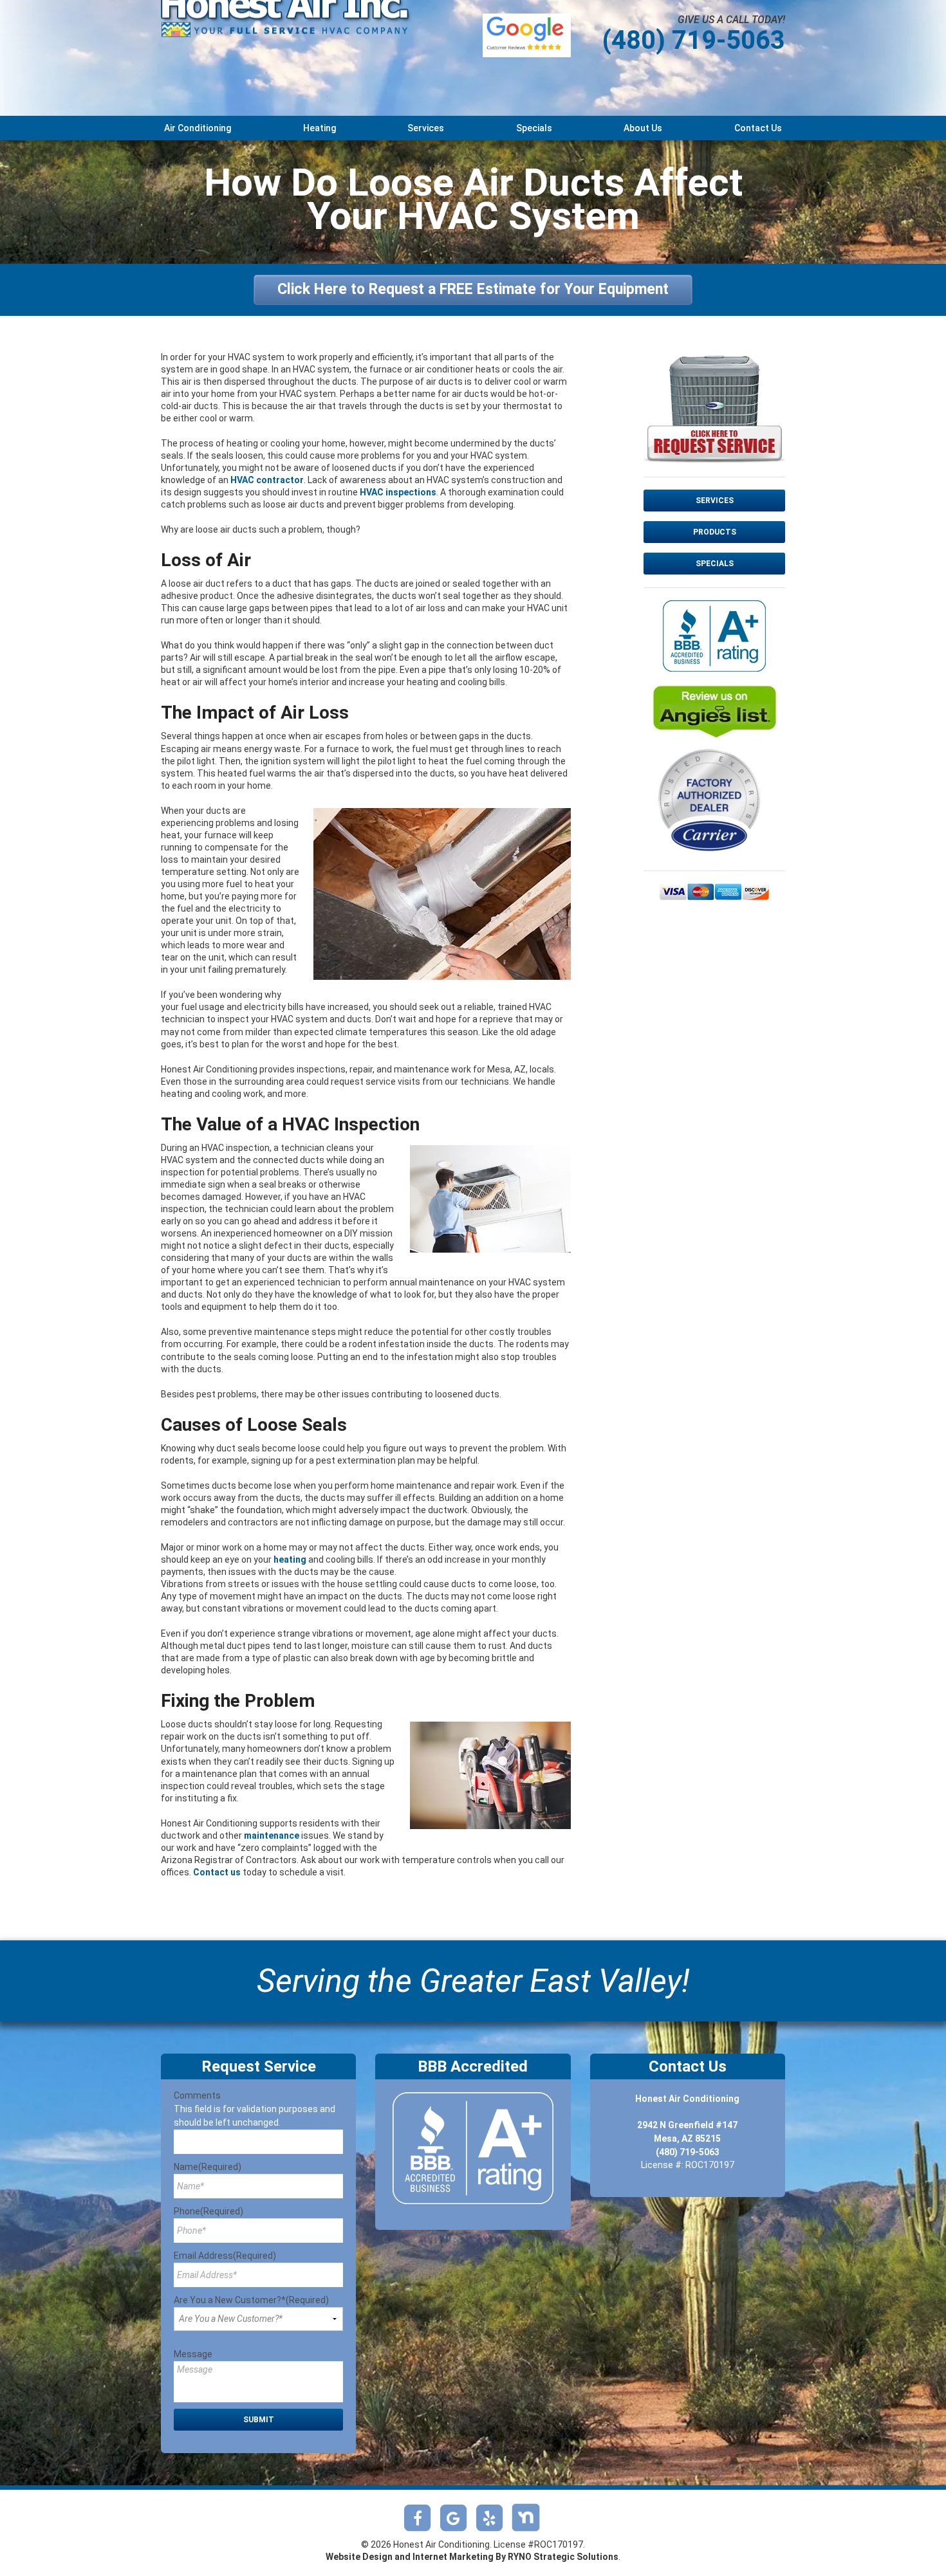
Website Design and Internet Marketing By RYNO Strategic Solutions (472, 2557)
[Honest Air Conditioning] (286, 36)
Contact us (217, 1872)
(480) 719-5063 (694, 40)
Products (715, 532)
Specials (534, 128)
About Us (643, 128)
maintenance (272, 1835)
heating (290, 1559)
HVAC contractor (267, 480)
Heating (320, 128)
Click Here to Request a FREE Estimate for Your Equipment (473, 289)
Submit (259, 2420)
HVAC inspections (398, 492)
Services (426, 128)
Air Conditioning (198, 128)
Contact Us (758, 128)
